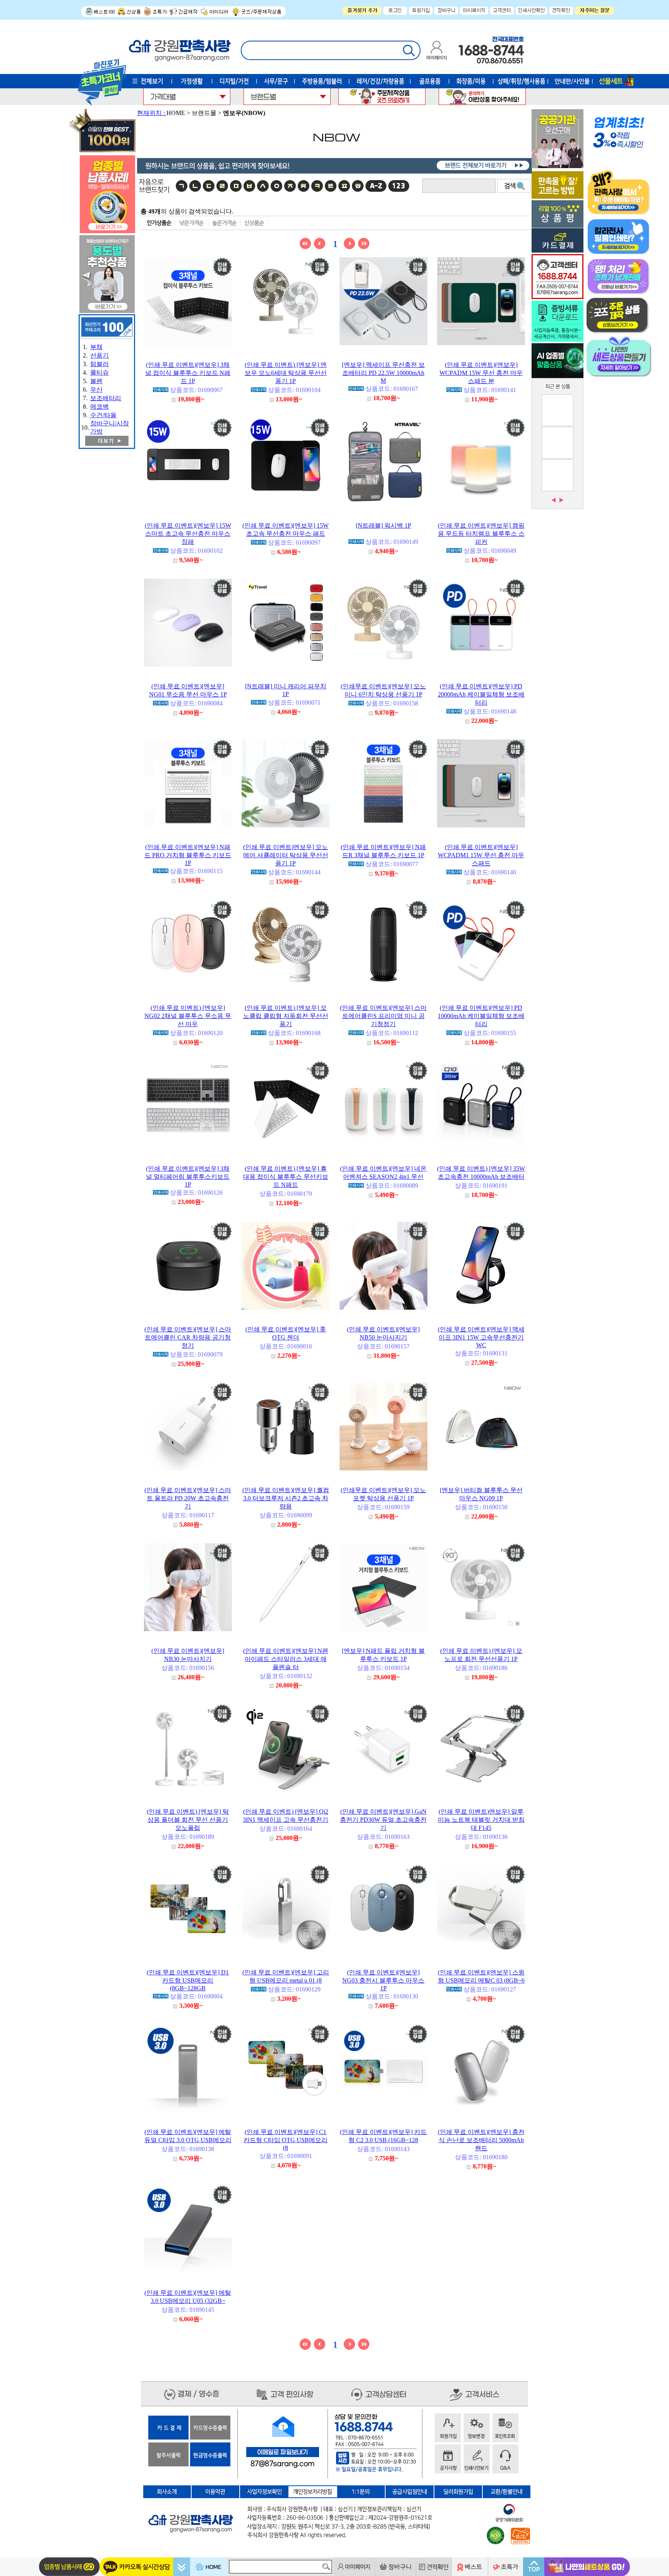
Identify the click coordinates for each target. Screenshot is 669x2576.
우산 (96, 389)
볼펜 (96, 381)
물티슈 (99, 372)
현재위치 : (152, 113)
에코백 (99, 407)
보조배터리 (106, 398)
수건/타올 (103, 415)
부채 (96, 347)
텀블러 (99, 364)
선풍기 (99, 355)
